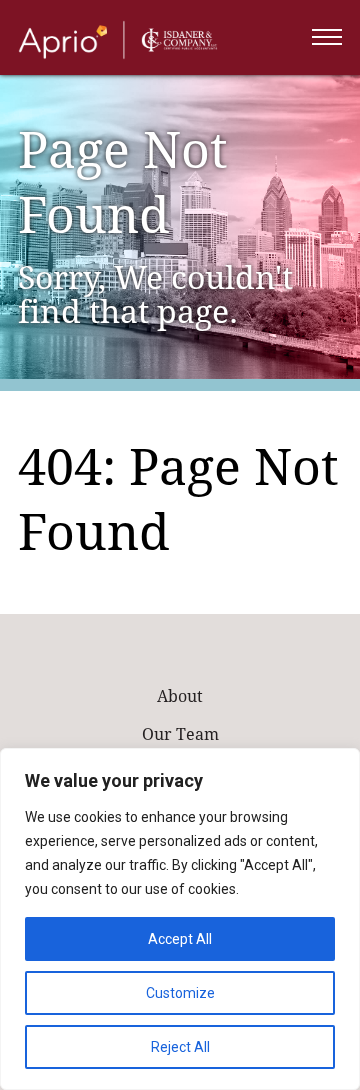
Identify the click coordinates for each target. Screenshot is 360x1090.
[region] (180, 919)
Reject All (180, 1047)
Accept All (180, 939)
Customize (180, 993)
